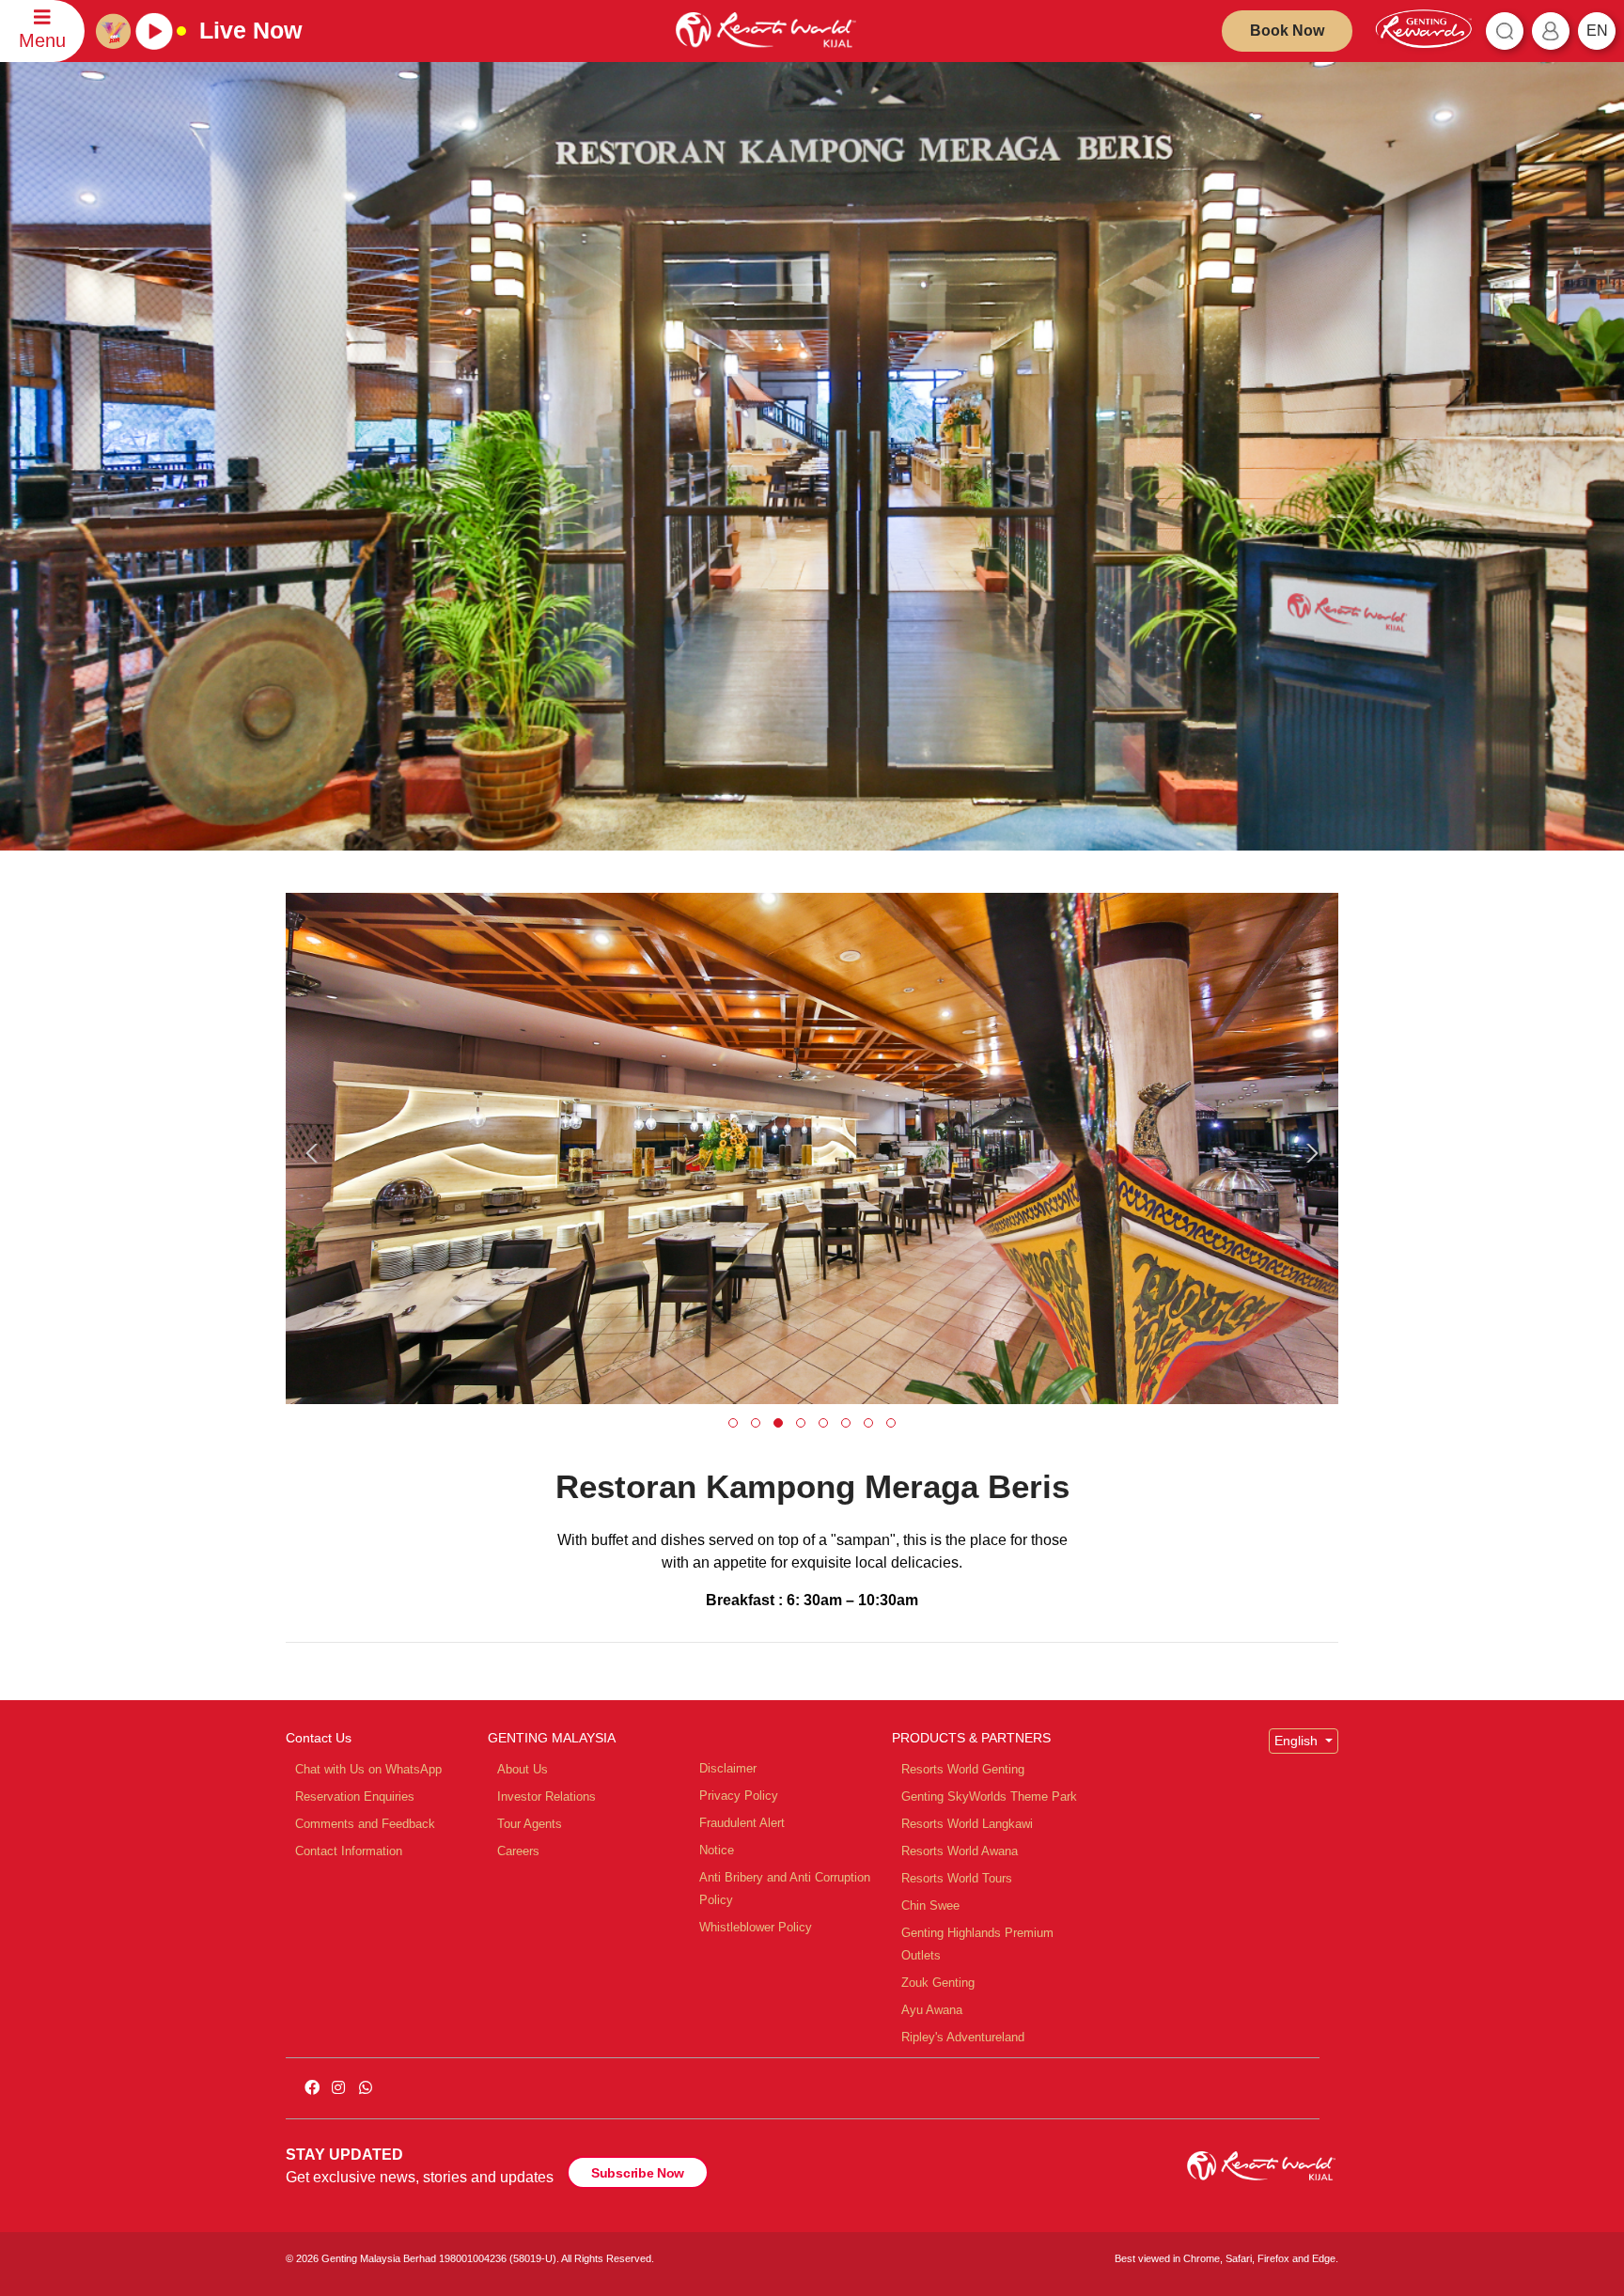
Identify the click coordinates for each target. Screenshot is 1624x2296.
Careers (518, 1851)
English (1298, 1741)
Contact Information (349, 1851)
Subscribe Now (638, 2173)
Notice (717, 1850)
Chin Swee (930, 1906)
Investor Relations (547, 1796)
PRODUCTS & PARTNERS (971, 1738)
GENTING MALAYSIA (552, 1738)
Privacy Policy (739, 1796)
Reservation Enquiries (355, 1796)
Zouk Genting (938, 1983)
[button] (733, 1423)
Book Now (1287, 31)
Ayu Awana (932, 2010)
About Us (523, 1769)
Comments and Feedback (365, 1824)
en (1597, 31)
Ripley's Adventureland (963, 2037)
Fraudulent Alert (742, 1823)
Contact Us (319, 1738)
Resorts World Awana (960, 1851)
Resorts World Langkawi (967, 1824)
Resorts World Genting (963, 1769)
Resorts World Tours (957, 1878)
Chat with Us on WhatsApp (368, 1769)
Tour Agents (530, 1824)
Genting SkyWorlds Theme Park (989, 1796)
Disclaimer (728, 1768)
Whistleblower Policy (756, 1927)
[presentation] (315, 1153)
